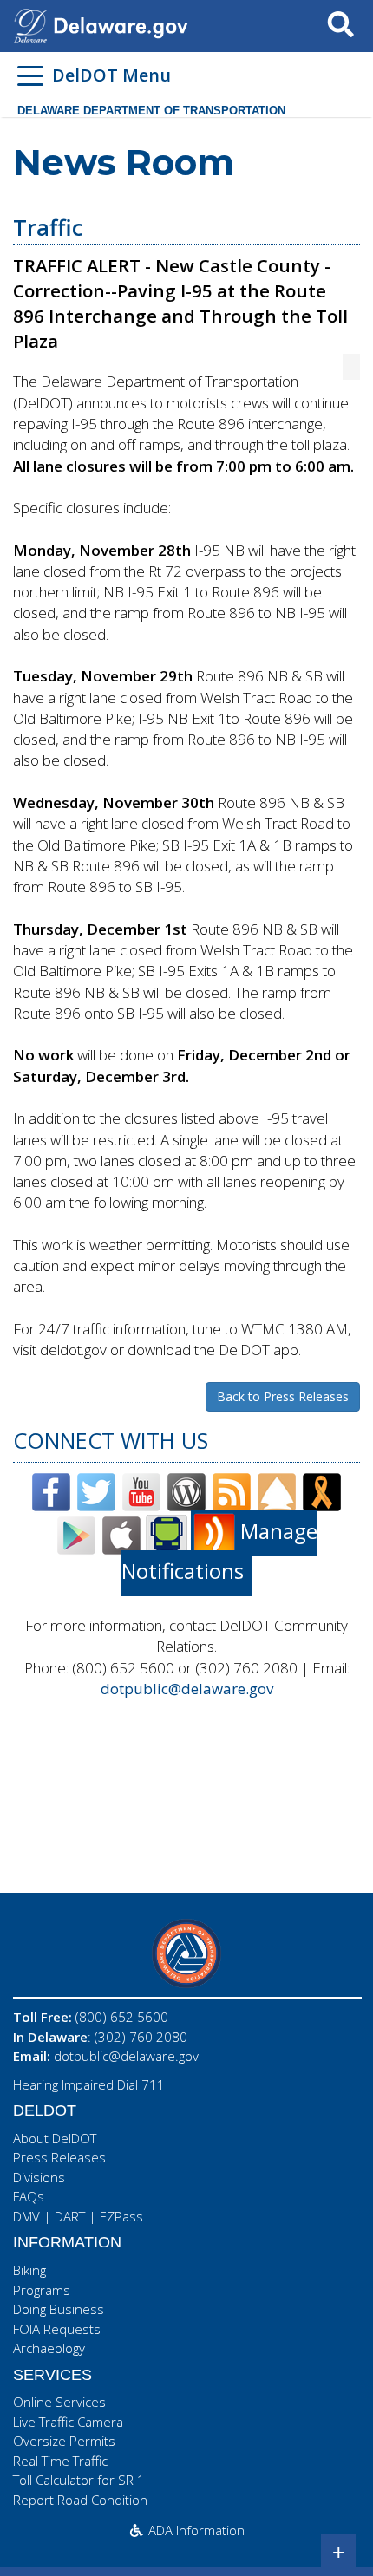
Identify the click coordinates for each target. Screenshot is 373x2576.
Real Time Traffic (60, 2461)
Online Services (59, 2402)
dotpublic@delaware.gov (187, 1689)
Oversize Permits (64, 2441)
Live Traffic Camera (68, 2422)
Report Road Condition (80, 2500)
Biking (29, 2270)
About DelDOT (55, 2138)
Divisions (39, 2177)
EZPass (121, 2216)
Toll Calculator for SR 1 (79, 2480)
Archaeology (49, 2348)
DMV (26, 2216)
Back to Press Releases (283, 1396)
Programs (42, 2290)
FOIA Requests (57, 2329)
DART (70, 2216)
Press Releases (59, 2157)
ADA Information (195, 2530)
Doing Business (59, 2309)
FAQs (29, 2196)
